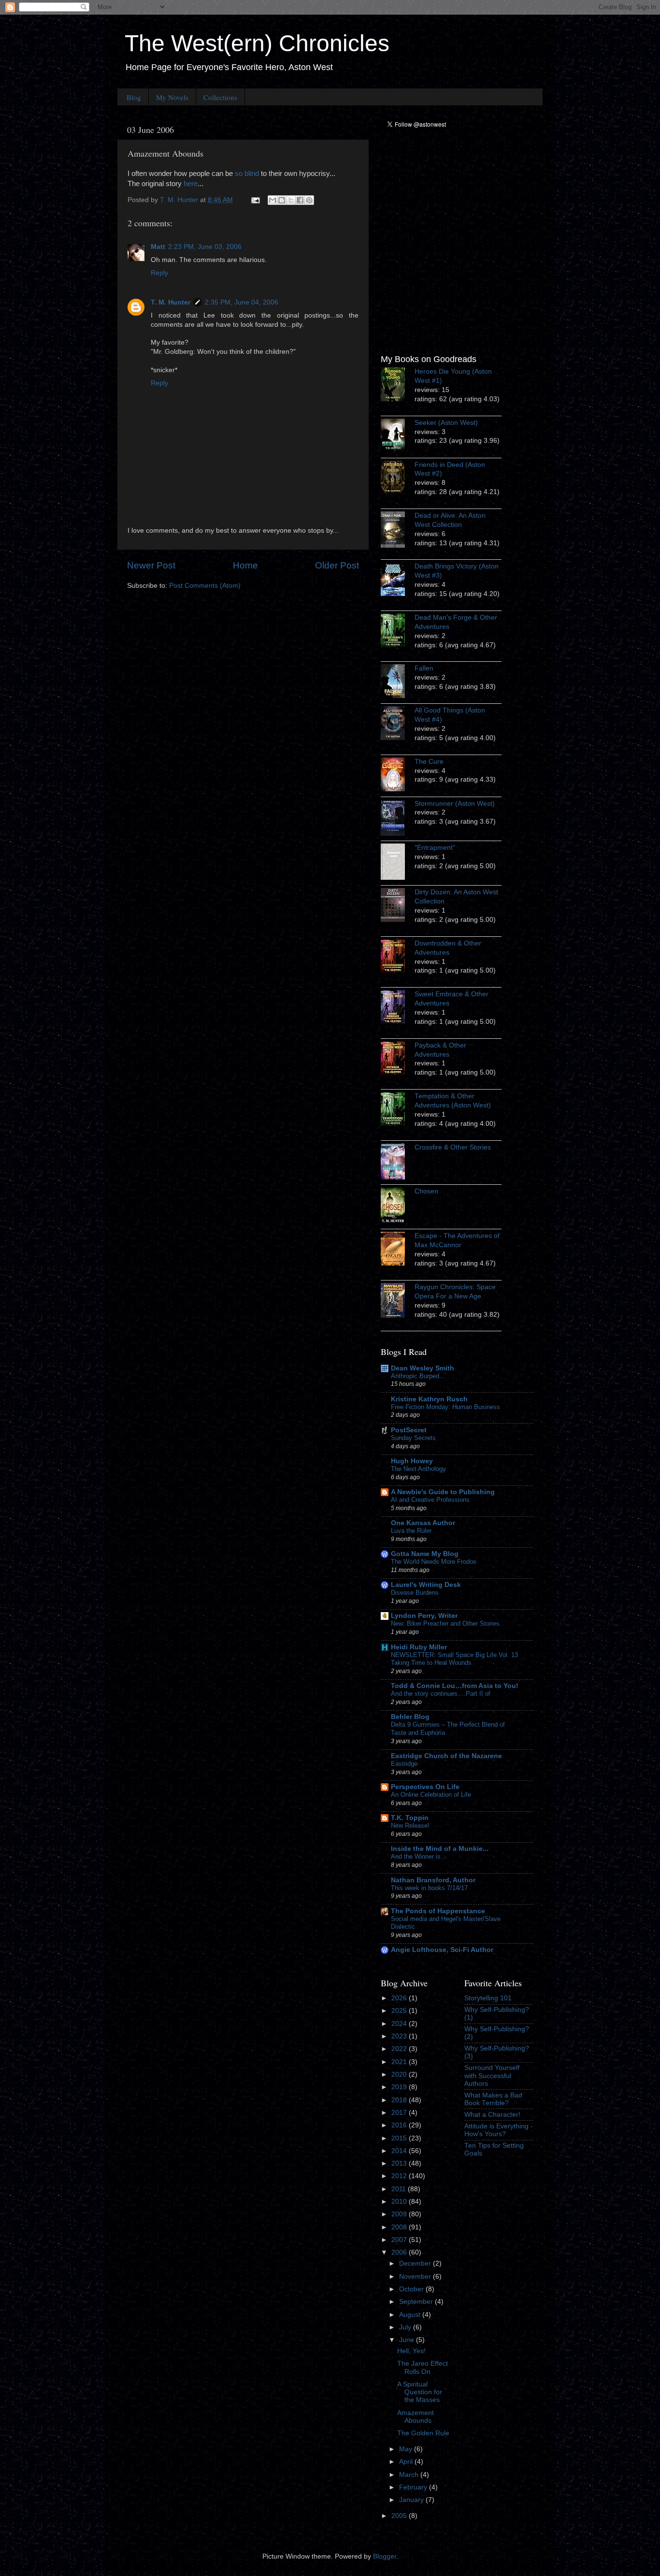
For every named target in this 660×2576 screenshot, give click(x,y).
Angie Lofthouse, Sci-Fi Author (442, 1950)
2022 (400, 2049)
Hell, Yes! (411, 2351)
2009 (400, 2214)
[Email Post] (255, 200)
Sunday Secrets (413, 1438)
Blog (134, 97)
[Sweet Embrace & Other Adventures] (398, 1008)
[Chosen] (398, 1207)
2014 (400, 2151)
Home (245, 565)
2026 (400, 1998)
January (412, 2500)
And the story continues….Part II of (441, 1694)
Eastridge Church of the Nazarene (446, 1756)
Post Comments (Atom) (205, 586)
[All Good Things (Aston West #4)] (398, 725)
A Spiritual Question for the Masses (420, 2392)
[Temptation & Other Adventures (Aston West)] (398, 1110)
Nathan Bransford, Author (433, 1880)
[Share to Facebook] (300, 200)
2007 (400, 2240)
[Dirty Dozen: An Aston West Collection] (398, 906)
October (412, 2289)
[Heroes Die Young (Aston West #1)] (398, 386)
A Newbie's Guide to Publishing (443, 1492)
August (411, 2315)
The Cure (429, 762)
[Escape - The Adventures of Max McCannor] (398, 1250)
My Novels (172, 97)
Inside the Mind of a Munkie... (440, 1849)
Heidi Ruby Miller (419, 1647)
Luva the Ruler (411, 1531)
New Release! (410, 1826)
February (414, 2487)
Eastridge (404, 1764)
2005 (400, 2516)
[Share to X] (291, 200)
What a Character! (492, 2115)
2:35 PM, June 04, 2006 (242, 302)
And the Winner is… (419, 1856)
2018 (400, 2100)
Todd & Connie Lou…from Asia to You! (455, 1686)
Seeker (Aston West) (446, 423)
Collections (220, 97)
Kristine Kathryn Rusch (429, 1399)
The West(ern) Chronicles (257, 43)
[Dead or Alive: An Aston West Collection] (398, 531)
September (417, 2302)
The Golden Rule (423, 2433)
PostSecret (409, 1430)
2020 (400, 2074)
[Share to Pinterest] (309, 200)
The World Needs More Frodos (434, 1562)
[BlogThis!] (282, 200)
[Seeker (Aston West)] (398, 437)
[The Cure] (398, 776)
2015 (400, 2138)
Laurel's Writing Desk (426, 1585)
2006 (400, 2252)
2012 (400, 2176)
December (416, 2263)
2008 (400, 2227)
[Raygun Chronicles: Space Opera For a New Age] (398, 1302)
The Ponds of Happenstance (438, 1911)
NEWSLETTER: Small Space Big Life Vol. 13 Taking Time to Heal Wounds (454, 1659)
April (407, 2462)
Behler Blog (410, 1717)
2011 (400, 2189)
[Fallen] (398, 683)
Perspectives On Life (425, 1787)
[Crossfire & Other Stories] (398, 1163)
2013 (400, 2163)
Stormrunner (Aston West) (455, 804)
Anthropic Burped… (418, 1376)
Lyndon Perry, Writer (424, 1616)
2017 (400, 2113)
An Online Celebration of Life (431, 1795)
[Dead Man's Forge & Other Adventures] (398, 632)
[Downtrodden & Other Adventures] (398, 958)
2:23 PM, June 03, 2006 (205, 247)
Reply (159, 273)
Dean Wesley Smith (423, 1368)
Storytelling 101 (488, 1998)
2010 (400, 2202)
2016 (400, 2125)
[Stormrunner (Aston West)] (398, 819)
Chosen (426, 1191)
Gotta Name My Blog (425, 1554)
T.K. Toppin (410, 1818)
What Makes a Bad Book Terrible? (493, 2099)
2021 (400, 2062)
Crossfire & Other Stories (453, 1147)
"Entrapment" (435, 848)
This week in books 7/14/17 (429, 1888)
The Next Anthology (418, 1469)
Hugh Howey (412, 1461)
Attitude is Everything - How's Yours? (499, 2130)
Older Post (337, 565)
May (407, 2449)
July (406, 2327)
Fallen (424, 668)
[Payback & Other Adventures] (398, 1060)
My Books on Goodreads (429, 359)
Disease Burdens (415, 1593)
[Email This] (273, 200)
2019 (400, 2087)
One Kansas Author (423, 1523)
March (410, 2475)
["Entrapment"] (398, 863)
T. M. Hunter (171, 302)
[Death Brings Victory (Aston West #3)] (398, 581)
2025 (400, 2011)
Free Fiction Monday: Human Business (445, 1407)
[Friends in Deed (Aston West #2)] (398, 479)
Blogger (385, 2556)
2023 (400, 2036)
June (408, 2340)
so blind (247, 174)
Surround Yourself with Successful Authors (492, 2075)
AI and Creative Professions (430, 1500)
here (191, 184)
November (416, 2277)
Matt (158, 247)
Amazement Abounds (416, 2417)
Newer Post (151, 565)
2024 (400, 2024)
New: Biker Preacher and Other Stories (445, 1623)
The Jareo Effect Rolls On (423, 2367)
